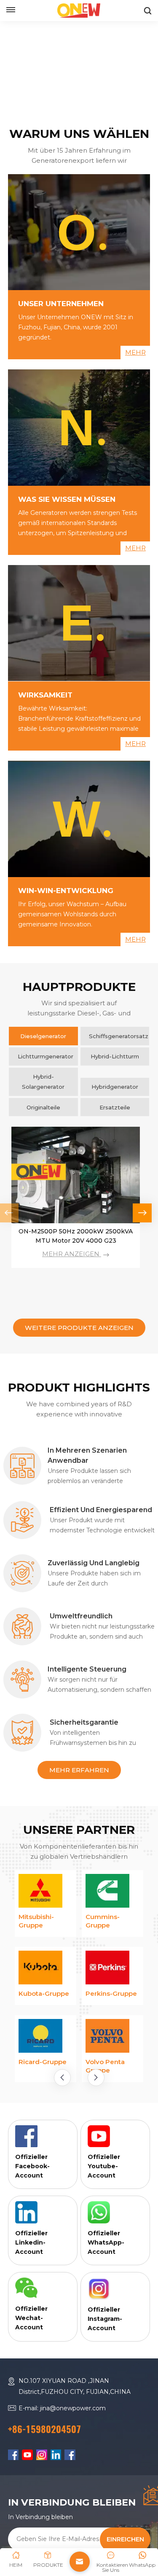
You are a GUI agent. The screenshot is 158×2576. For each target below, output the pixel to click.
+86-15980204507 (44, 2524)
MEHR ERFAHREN (79, 1770)
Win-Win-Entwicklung (66, 891)
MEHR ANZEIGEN (72, 1254)
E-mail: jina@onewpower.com (62, 2503)
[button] (142, 1213)
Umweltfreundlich (81, 1616)
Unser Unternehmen (61, 304)
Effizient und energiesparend (101, 1510)
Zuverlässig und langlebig (94, 1563)
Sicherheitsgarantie (84, 1722)
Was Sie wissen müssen (67, 499)
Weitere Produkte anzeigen (79, 1328)
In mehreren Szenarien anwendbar (87, 1455)
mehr (135, 353)
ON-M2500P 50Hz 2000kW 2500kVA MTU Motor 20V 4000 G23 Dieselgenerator (76, 1237)
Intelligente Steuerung (87, 1669)
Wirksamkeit (45, 695)
